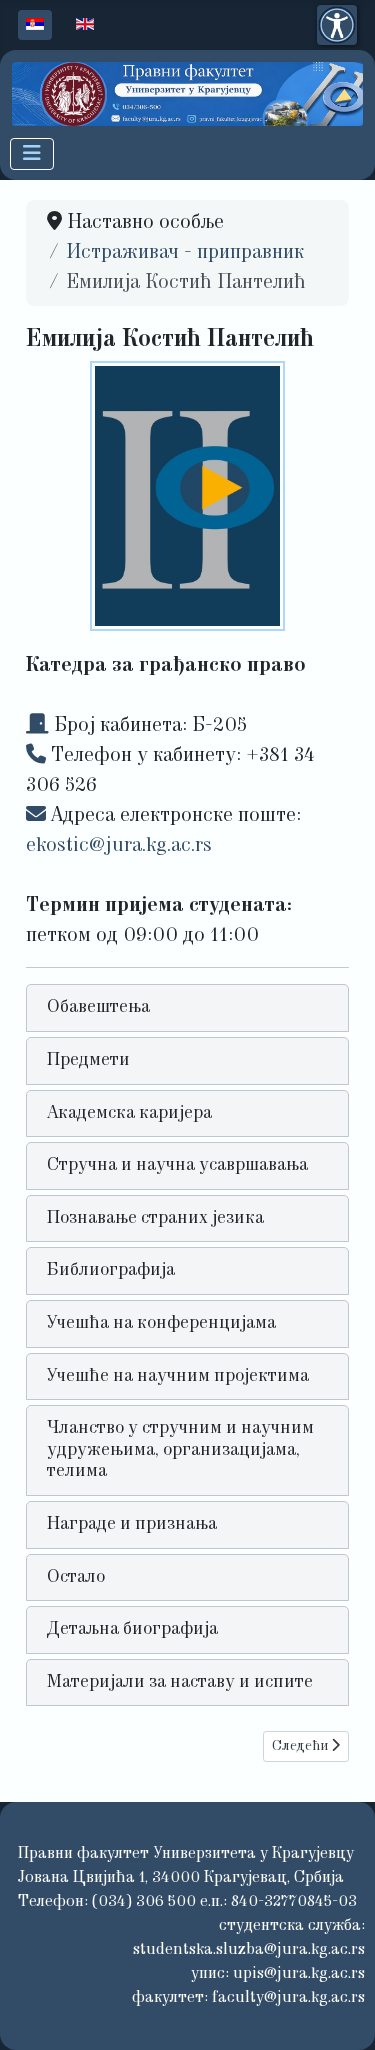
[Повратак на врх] (335, 2008)
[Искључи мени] (32, 154)
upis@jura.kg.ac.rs (299, 1974)
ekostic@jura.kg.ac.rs (119, 846)
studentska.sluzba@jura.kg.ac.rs (249, 1950)
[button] (187, 1008)
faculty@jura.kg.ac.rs (288, 1998)
